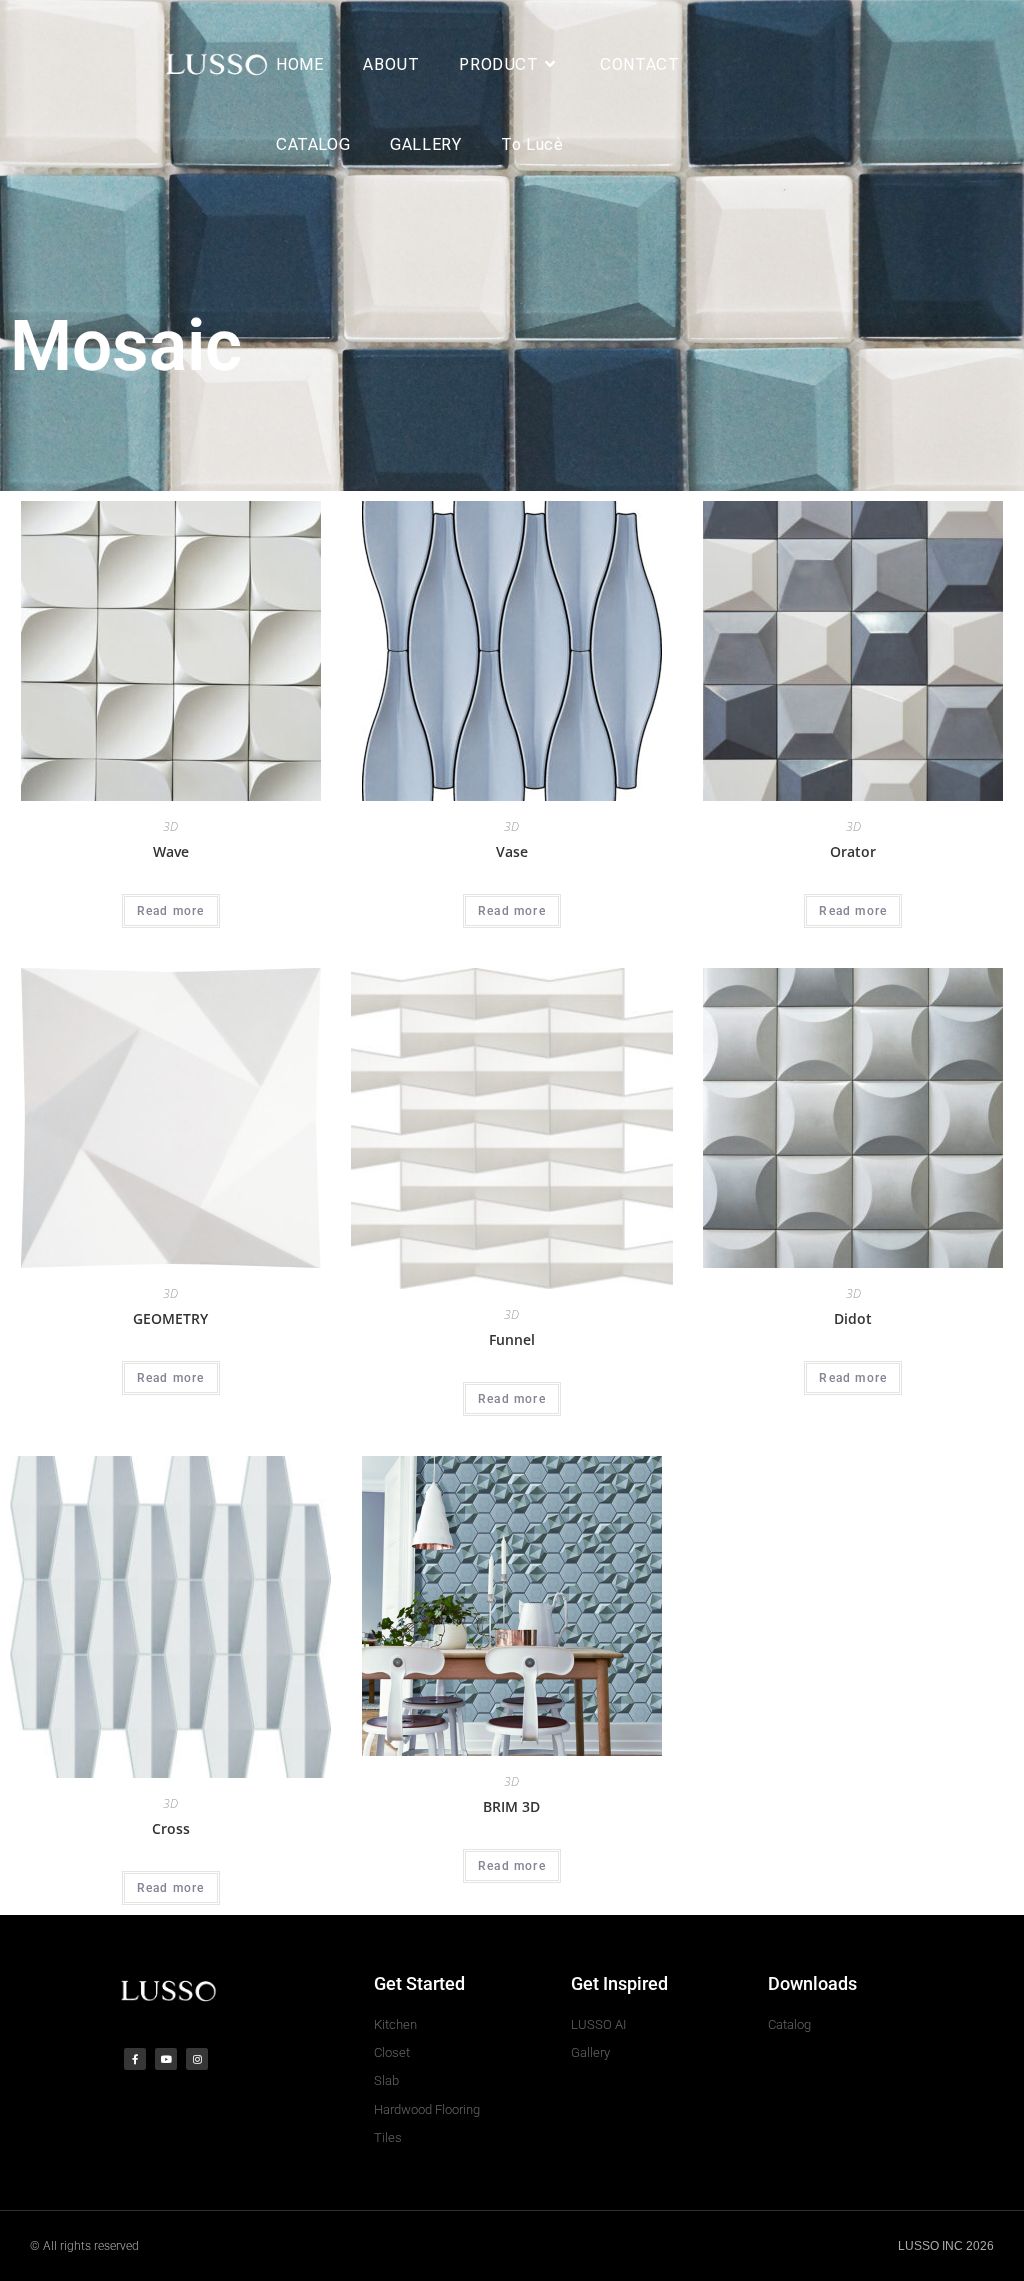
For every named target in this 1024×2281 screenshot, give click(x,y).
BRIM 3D (511, 1806)
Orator (853, 851)
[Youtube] (166, 2059)
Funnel (512, 1339)
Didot (853, 1318)
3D (170, 826)
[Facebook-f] (135, 2059)
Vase (512, 851)
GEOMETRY (170, 1318)
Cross (171, 1828)
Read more (171, 911)
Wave (171, 851)
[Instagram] (197, 2059)
